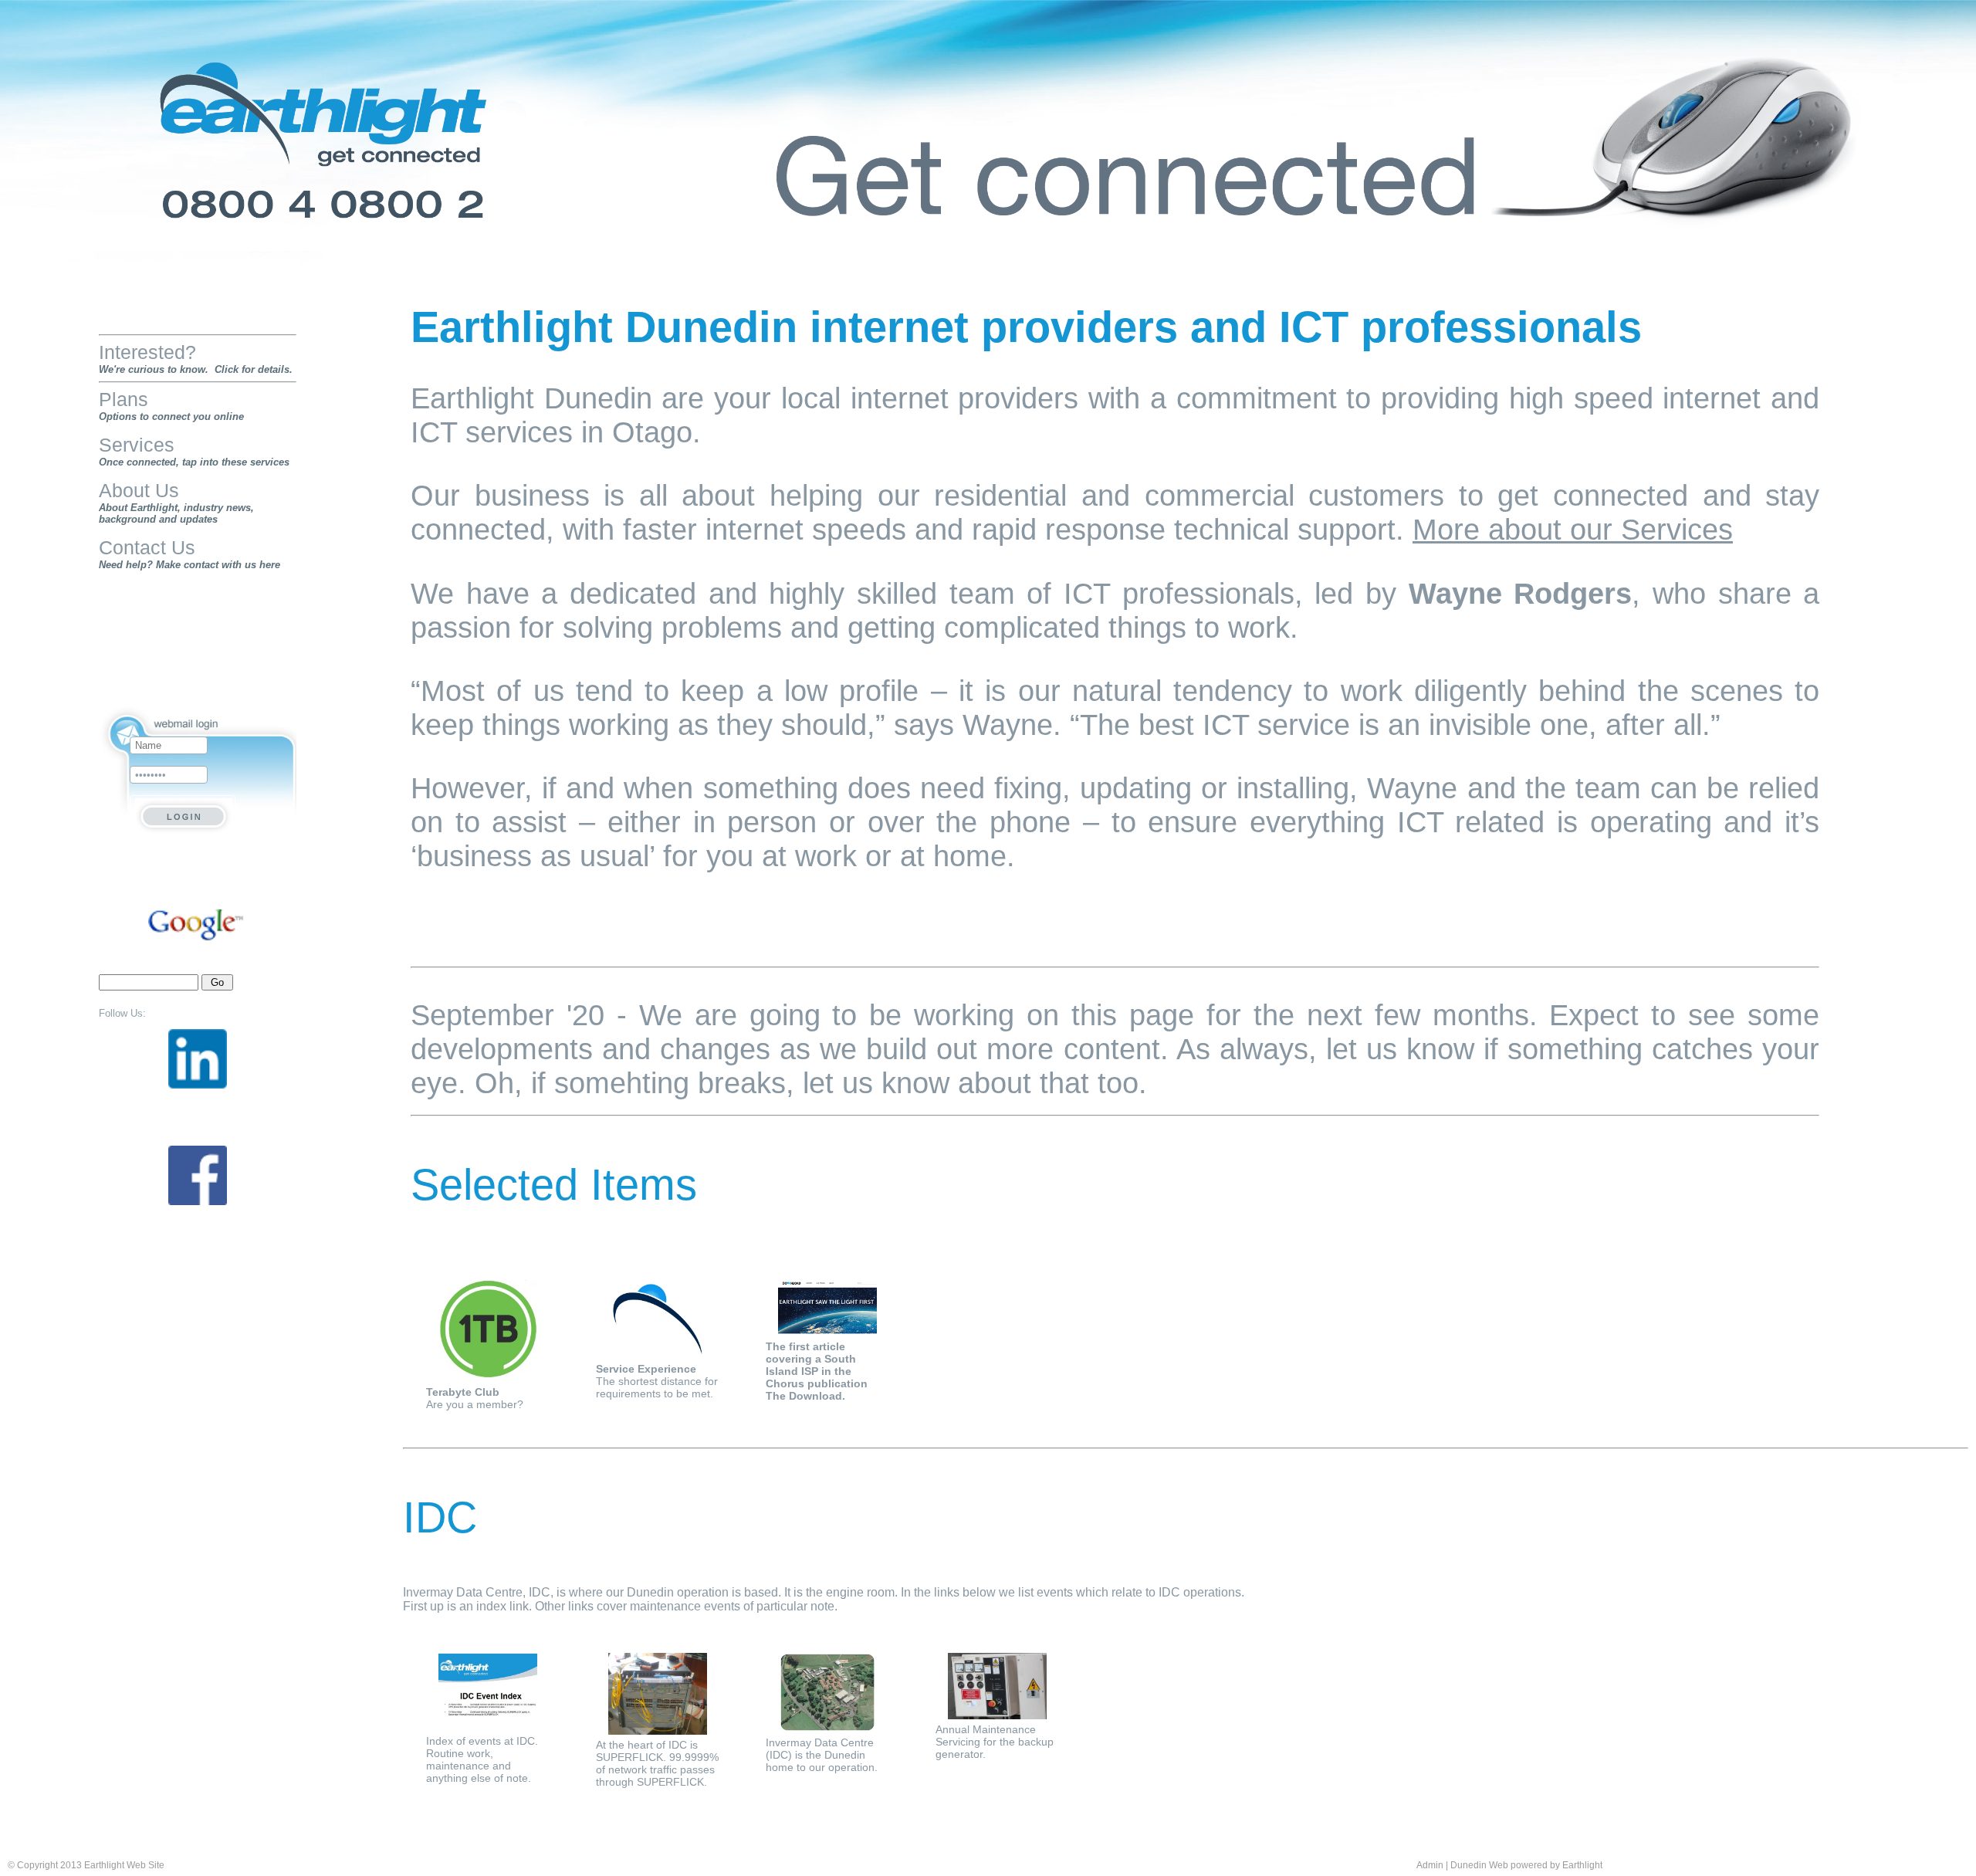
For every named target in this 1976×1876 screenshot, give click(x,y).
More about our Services (1573, 529)
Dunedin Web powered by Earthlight (1526, 1865)
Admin (1430, 1865)
